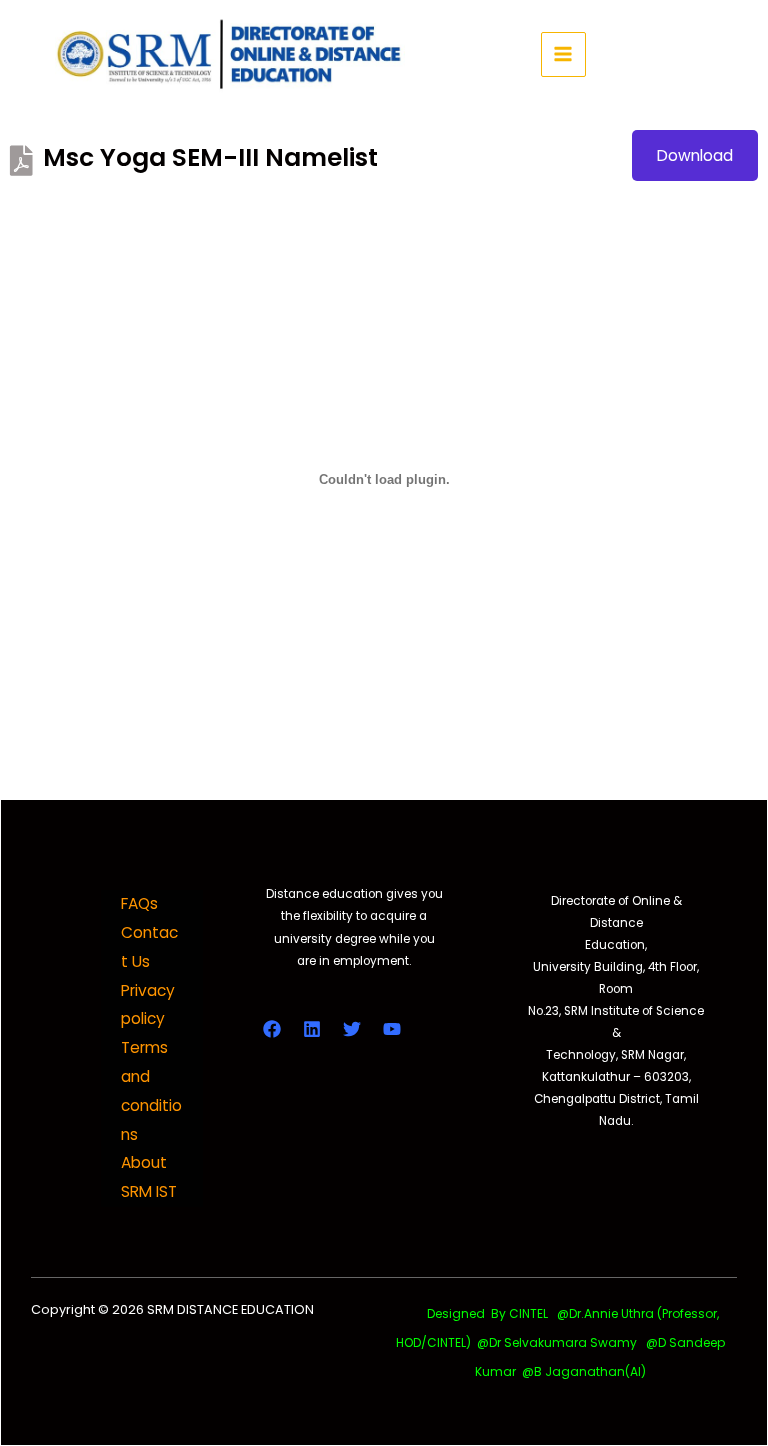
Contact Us (149, 947)
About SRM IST (149, 1177)
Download (695, 155)
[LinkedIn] (312, 1029)
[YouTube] (392, 1029)
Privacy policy (148, 1005)
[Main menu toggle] (563, 54)
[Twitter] (352, 1029)
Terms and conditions (151, 1090)
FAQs (139, 903)
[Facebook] (272, 1029)
